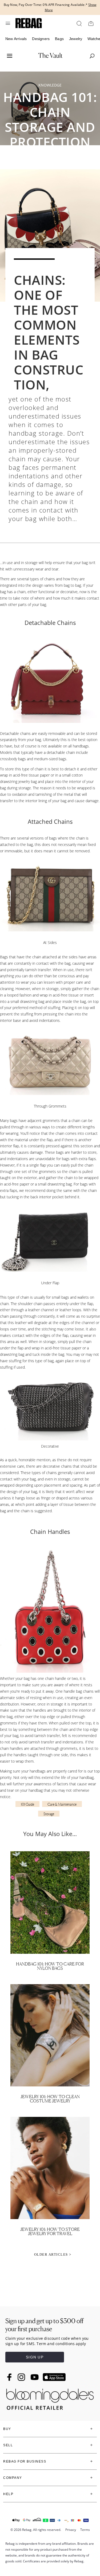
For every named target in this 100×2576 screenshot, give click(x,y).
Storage (49, 1814)
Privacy (71, 2530)
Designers (41, 39)
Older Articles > (53, 2254)
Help (8, 2494)
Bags (59, 39)
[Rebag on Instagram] (21, 2377)
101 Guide (27, 1804)
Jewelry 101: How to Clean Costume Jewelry (50, 2099)
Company (13, 2478)
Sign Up (35, 2357)
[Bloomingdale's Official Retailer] (50, 2398)
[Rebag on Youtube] (35, 2377)
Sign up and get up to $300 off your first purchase (44, 2325)
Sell (8, 2445)
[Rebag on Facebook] (10, 2377)
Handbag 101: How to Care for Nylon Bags (50, 1966)
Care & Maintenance (62, 1804)
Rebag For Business (25, 2461)
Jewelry (76, 39)
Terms (85, 2530)
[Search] (79, 23)
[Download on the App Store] (54, 2377)
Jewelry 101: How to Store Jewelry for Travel (50, 2231)
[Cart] (91, 23)
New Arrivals (16, 39)
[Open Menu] (8, 23)
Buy (7, 2429)
